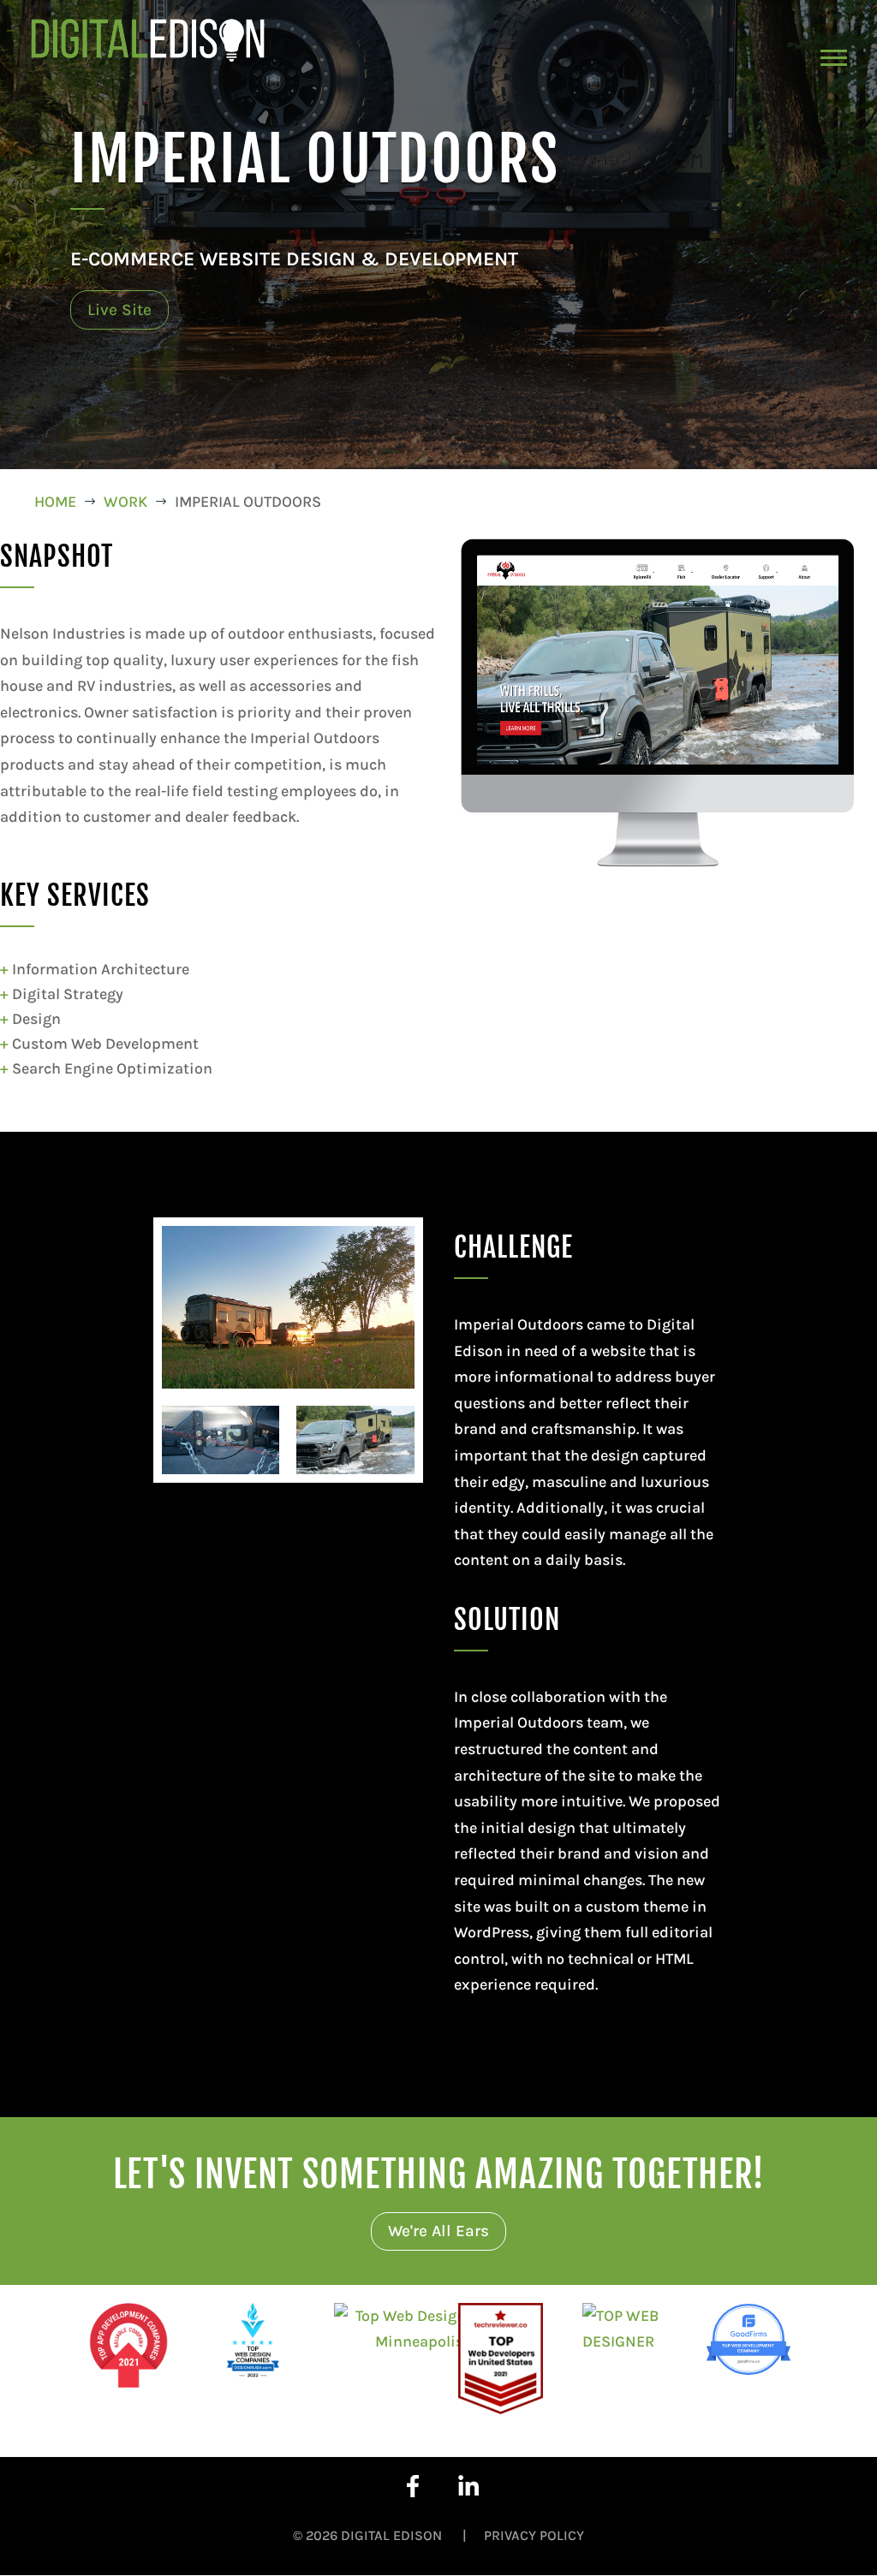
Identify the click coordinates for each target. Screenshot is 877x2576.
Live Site (119, 310)
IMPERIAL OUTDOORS (315, 159)
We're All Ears (438, 2231)
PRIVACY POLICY (534, 2535)
